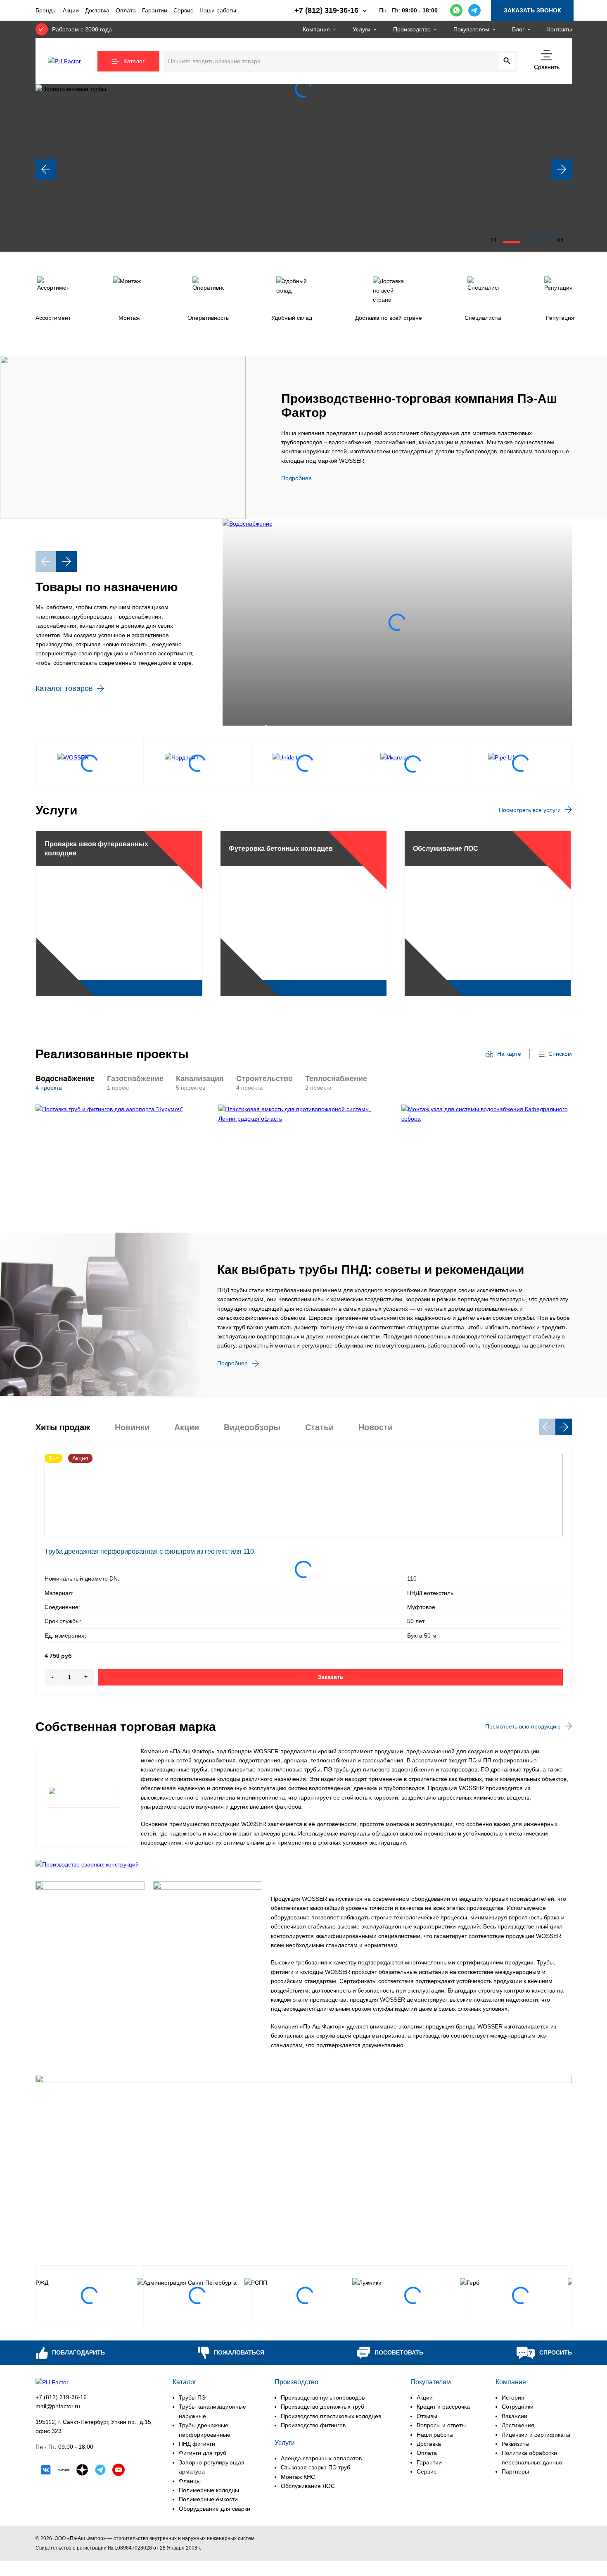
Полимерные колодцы (209, 2490)
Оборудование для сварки (215, 2509)
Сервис (183, 10)
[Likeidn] (100, 2471)
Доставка (97, 10)
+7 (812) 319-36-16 (61, 2397)
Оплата (126, 10)
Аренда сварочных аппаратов (321, 2458)
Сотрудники (518, 2407)
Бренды (46, 10)
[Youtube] (119, 2471)
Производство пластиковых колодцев (331, 2416)
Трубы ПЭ (192, 2397)
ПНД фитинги (197, 2444)
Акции (71, 10)
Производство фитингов (313, 2425)
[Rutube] (64, 2471)
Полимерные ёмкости (208, 2499)
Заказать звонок (532, 10)
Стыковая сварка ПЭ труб (315, 2467)
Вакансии (515, 2416)
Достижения (518, 2425)
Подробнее (296, 478)
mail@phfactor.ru (58, 2406)
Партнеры (515, 2471)
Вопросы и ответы (441, 2425)
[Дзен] (82, 2471)
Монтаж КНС (298, 2477)
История (513, 2397)
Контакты (560, 29)
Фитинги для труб (203, 2453)
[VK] (46, 2471)
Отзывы (427, 2416)
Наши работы (218, 10)
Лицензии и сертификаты (536, 2435)
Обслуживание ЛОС (308, 2486)
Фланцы (190, 2481)
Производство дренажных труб (322, 2407)
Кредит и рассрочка (443, 2407)
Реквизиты (516, 2444)
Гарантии (155, 10)
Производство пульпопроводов (323, 2397)
